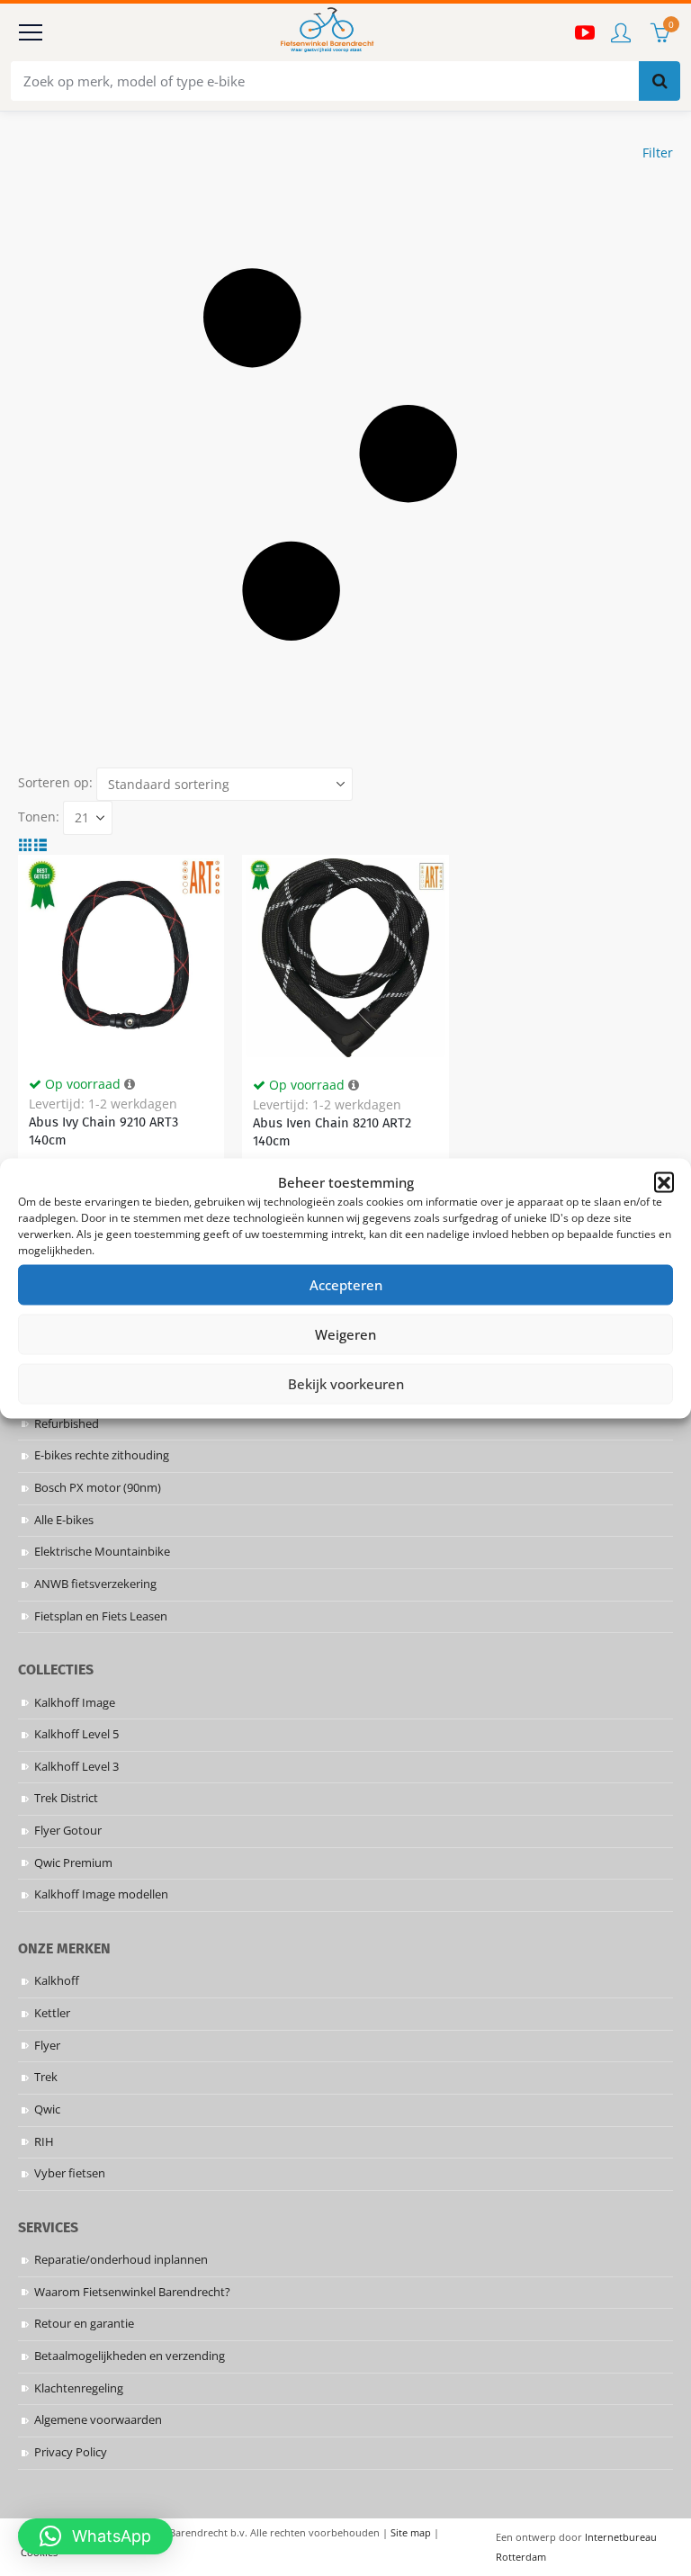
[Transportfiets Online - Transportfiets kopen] (326, 32)
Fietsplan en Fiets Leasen (101, 1616)
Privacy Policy (71, 2452)
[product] (121, 957)
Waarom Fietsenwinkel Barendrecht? (132, 2292)
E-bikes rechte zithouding (102, 1455)
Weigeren (345, 1334)
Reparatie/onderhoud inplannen (121, 2260)
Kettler (52, 2013)
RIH (44, 2142)
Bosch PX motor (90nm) (98, 1488)
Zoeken (660, 81)
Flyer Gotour (68, 1831)
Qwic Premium (73, 1863)
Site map (411, 2532)
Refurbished (67, 1424)
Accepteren (346, 1285)
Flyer (47, 2046)
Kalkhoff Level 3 (76, 1767)
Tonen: (39, 817)
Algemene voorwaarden (98, 2420)
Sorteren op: (55, 782)
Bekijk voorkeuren (346, 1384)
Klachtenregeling (79, 2388)
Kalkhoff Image (75, 1703)
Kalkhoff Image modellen (101, 1894)
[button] (664, 1181)
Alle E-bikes (64, 1520)
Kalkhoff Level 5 (76, 1734)
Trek (46, 2077)
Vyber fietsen (70, 2173)
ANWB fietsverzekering (95, 1584)
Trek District (66, 1798)
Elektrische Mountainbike (102, 1552)
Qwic (47, 2109)
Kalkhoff (57, 1981)
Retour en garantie (84, 2324)
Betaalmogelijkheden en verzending (130, 2356)
